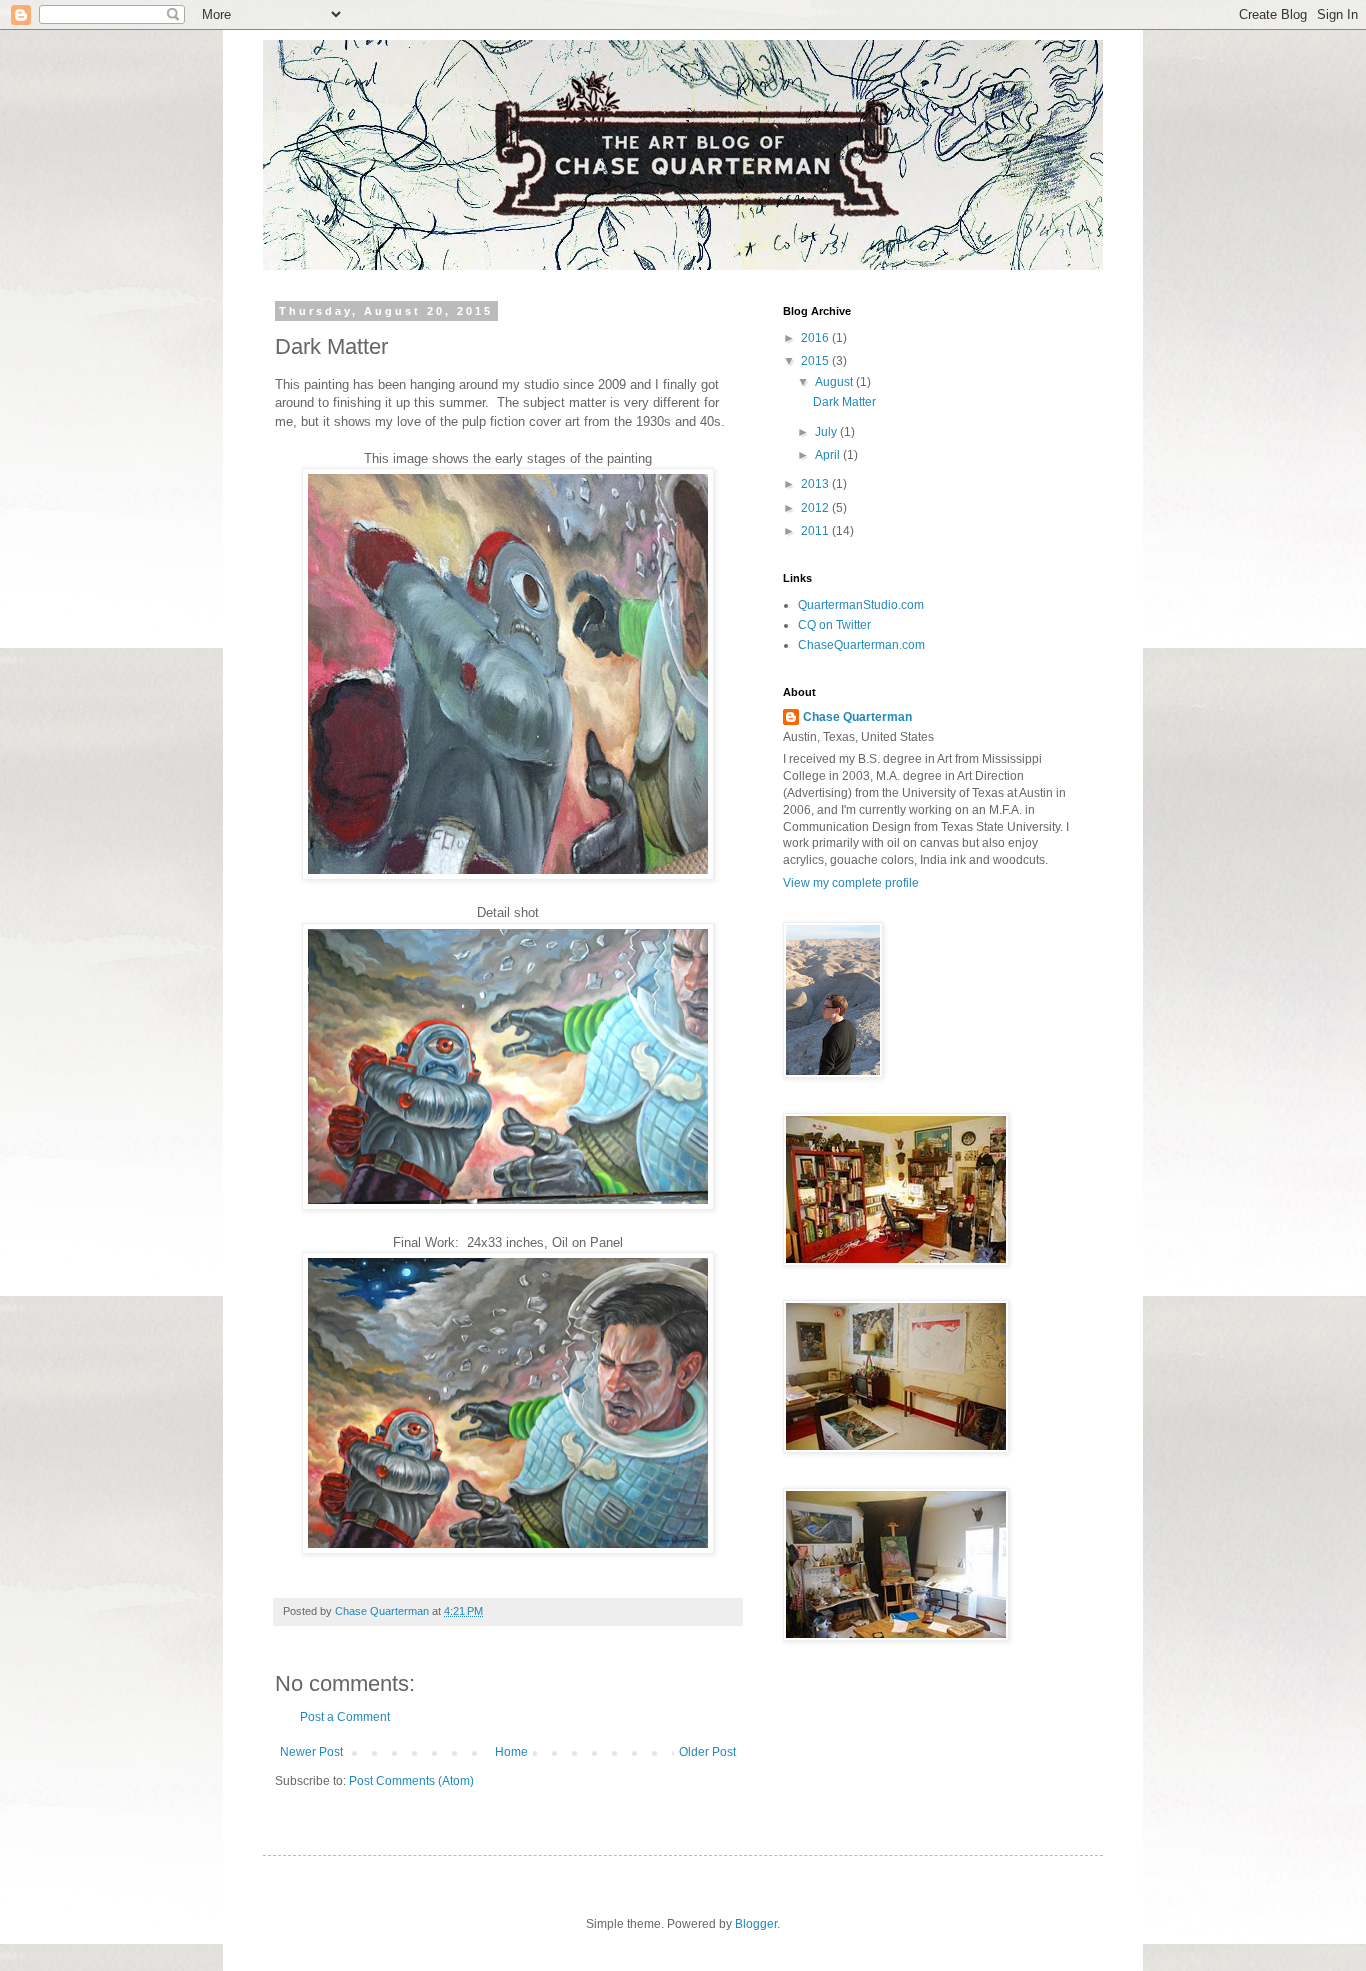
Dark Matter (844, 402)
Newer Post (311, 1752)
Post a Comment (345, 1717)
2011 (816, 531)
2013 (816, 484)
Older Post (707, 1752)
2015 (816, 361)
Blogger (756, 1924)
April (829, 455)
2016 (816, 338)
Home (511, 1752)
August (835, 382)
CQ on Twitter (834, 625)
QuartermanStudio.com (861, 605)
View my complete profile (851, 883)
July (827, 432)
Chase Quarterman (857, 717)
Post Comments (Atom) (411, 1781)
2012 (816, 508)
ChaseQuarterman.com (861, 645)
